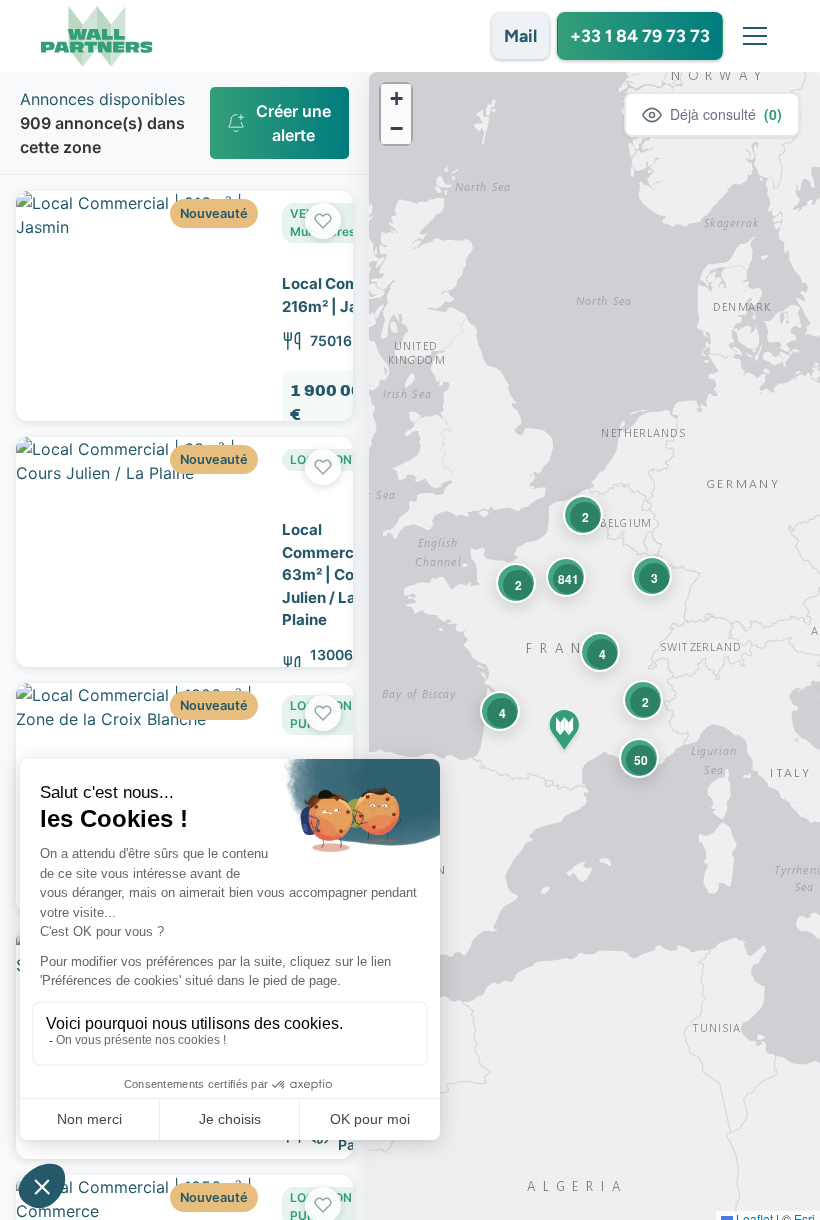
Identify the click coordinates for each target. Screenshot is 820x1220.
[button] (751, 36)
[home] (97, 36)
